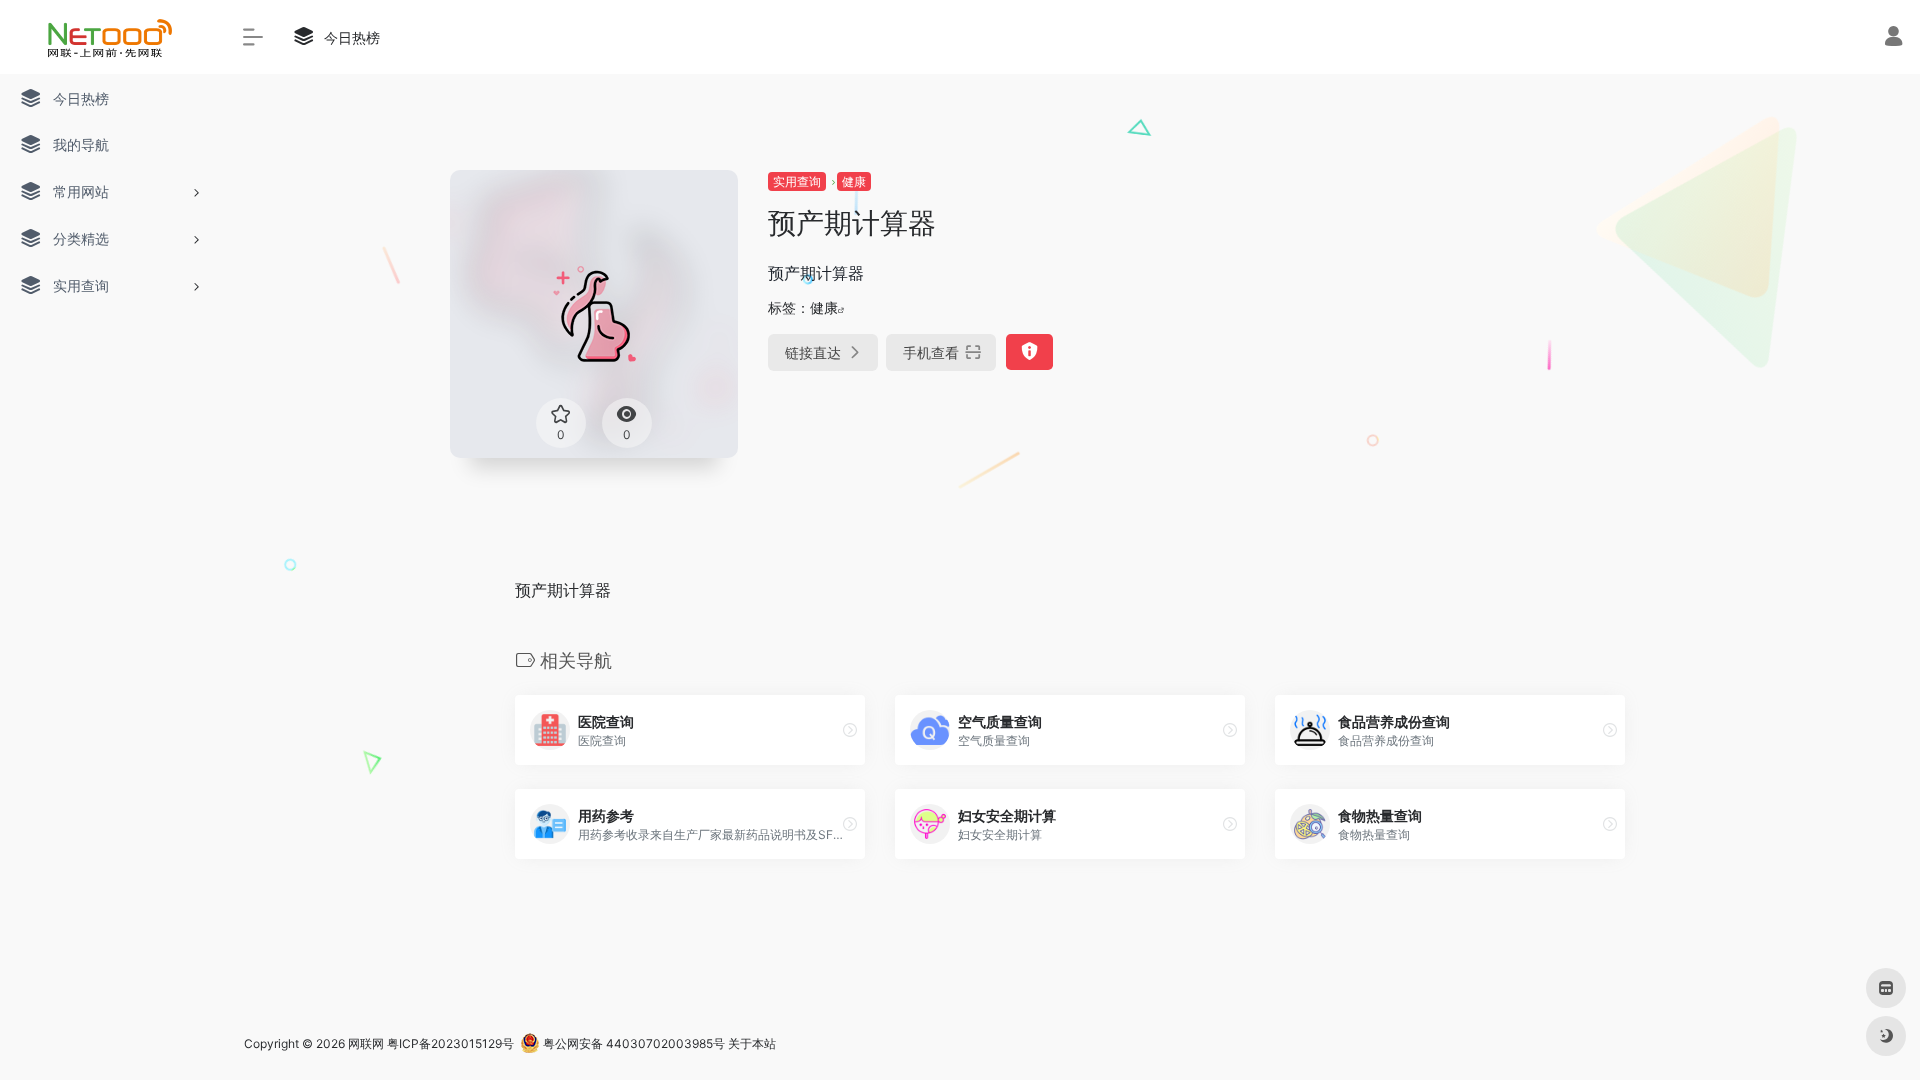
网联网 (366, 1043)
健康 (854, 181)
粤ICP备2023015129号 (450, 1043)
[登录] (1893, 38)
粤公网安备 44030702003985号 (632, 1043)
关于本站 (752, 1043)
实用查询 (797, 181)
